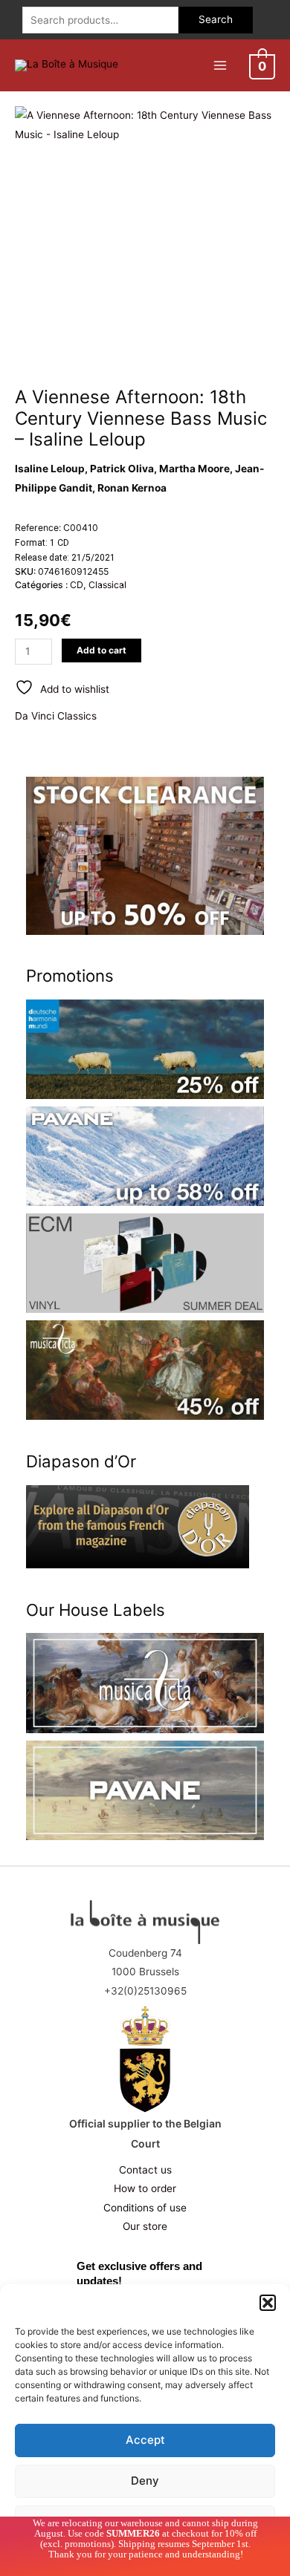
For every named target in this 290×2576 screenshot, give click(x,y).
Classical (107, 585)
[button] (268, 2303)
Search (216, 19)
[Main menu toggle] (220, 65)
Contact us (145, 2170)
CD (77, 585)
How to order (145, 2188)
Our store (145, 2226)
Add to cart (101, 650)
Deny (145, 2481)
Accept (145, 2440)
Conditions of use (145, 2208)
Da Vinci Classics (56, 716)
